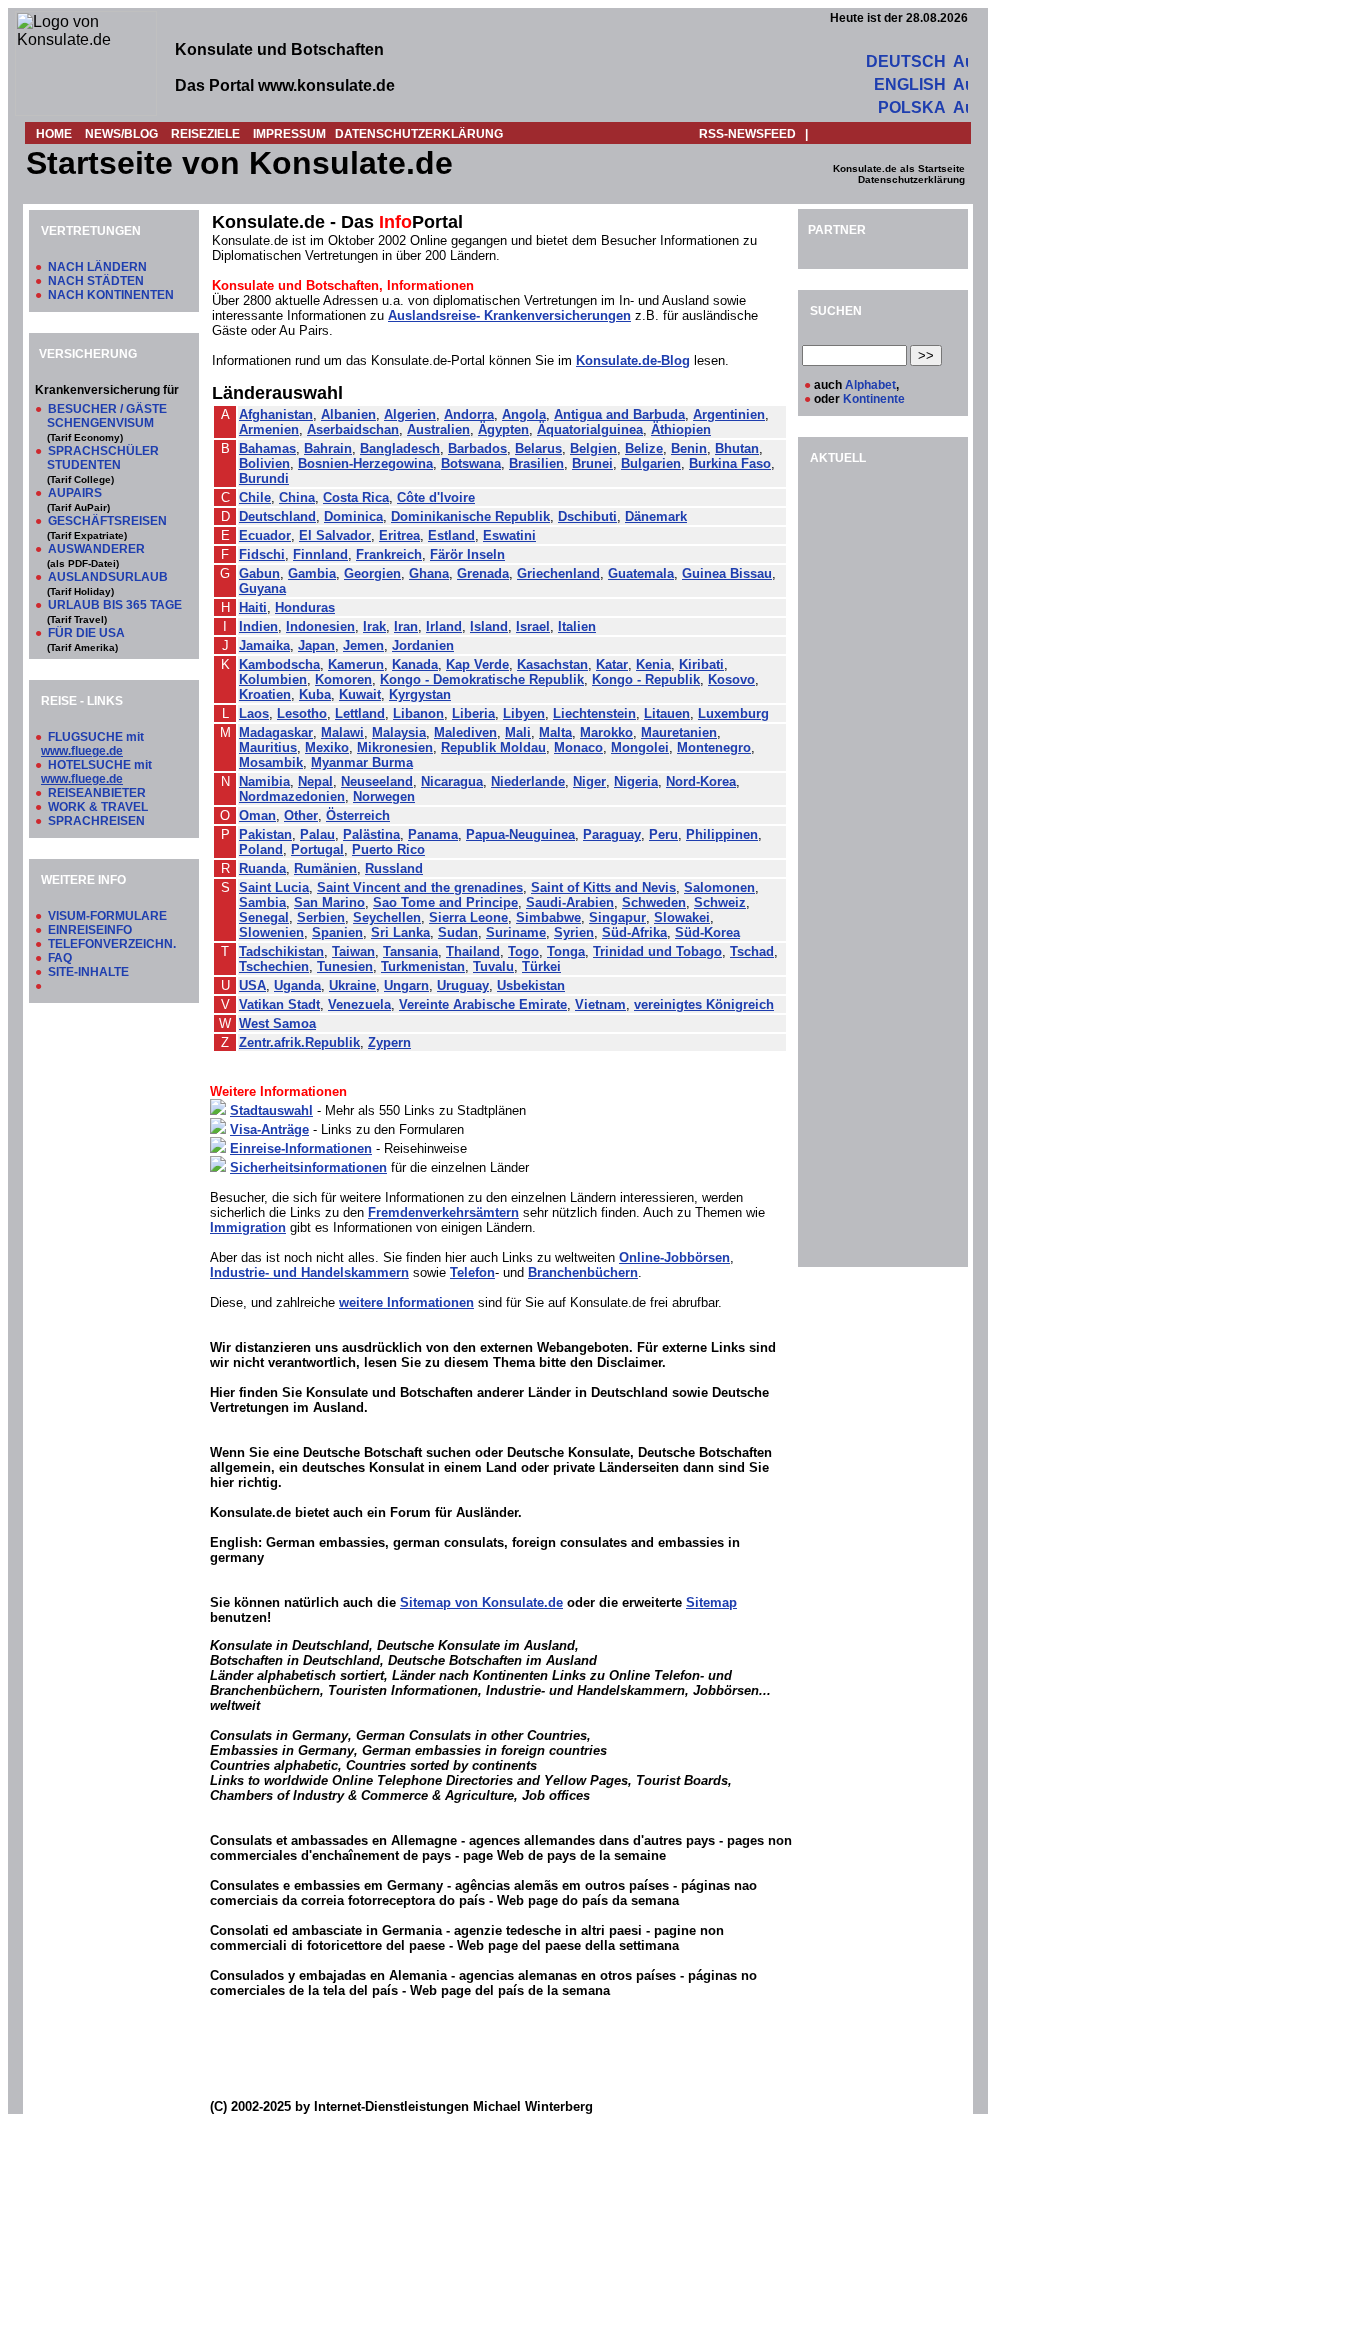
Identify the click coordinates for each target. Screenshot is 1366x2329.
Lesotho (302, 713)
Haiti (253, 607)
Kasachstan (552, 664)
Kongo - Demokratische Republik (482, 679)
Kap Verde (477, 664)
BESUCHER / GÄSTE (107, 409)
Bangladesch (400, 448)
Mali (518, 732)
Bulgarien (651, 463)
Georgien (372, 573)
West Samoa (277, 1023)
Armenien (269, 429)
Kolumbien (273, 679)
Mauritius (268, 747)
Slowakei (682, 917)
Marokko (606, 732)
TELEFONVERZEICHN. (112, 944)
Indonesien (320, 626)
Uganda (297, 985)
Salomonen (719, 887)
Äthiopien (681, 429)
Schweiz (720, 902)
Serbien (321, 917)
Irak (374, 626)
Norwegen (384, 796)
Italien (577, 626)
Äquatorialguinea (590, 429)
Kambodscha (279, 664)
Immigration (248, 1227)
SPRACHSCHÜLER (103, 451)
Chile (255, 497)
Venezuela (359, 1004)
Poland (261, 849)
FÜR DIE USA (86, 633)
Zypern (389, 1042)
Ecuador (265, 535)
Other (301, 815)
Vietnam (600, 1004)
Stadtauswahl (271, 1110)
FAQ (60, 958)
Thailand (473, 951)
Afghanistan (276, 414)
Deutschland (277, 516)
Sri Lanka (400, 932)
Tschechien (274, 966)
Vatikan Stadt (279, 1004)
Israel (533, 626)
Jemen (363, 645)
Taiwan (353, 951)
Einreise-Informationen (301, 1148)
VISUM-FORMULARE (107, 916)
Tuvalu (493, 966)
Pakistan (265, 834)
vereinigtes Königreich (704, 1004)
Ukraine (352, 985)
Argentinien (729, 414)
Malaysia (399, 732)
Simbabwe (548, 917)
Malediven (465, 732)
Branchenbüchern (583, 1272)
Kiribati (701, 664)
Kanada (415, 664)
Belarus (538, 448)
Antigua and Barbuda (619, 414)
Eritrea (399, 535)
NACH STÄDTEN (96, 281)
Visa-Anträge (269, 1129)
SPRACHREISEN (96, 821)
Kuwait (360, 694)
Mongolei (640, 747)
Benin (689, 448)
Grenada (483, 573)
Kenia (653, 664)
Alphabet (870, 385)
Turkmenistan (423, 966)
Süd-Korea (707, 932)
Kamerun (356, 664)
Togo (523, 951)
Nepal (315, 781)
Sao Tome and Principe (445, 902)
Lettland (360, 713)
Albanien (348, 414)
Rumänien (325, 868)
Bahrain (328, 448)
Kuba (315, 694)
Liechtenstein (594, 713)
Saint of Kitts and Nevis (603, 887)
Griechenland (558, 573)
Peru (663, 834)
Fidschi (262, 554)
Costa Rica (356, 497)
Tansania (410, 951)
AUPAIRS (75, 493)
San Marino (329, 902)
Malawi (342, 732)
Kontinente (874, 399)
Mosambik (271, 762)
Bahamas (267, 448)
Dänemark (656, 516)
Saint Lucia (274, 887)
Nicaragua (452, 781)
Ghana (429, 573)
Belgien (593, 448)
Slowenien (271, 932)
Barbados (477, 448)
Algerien (410, 414)
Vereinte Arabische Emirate (483, 1004)
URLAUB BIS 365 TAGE (115, 605)
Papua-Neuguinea (520, 834)
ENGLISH (910, 84)
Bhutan (737, 448)
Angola (524, 414)
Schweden (654, 902)
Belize (644, 448)
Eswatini (509, 535)
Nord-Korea (701, 781)
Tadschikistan (281, 951)
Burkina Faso (730, 463)
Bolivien (264, 463)
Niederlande (528, 781)
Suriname (516, 932)
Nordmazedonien (292, 796)
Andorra (469, 414)
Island (489, 626)
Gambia (312, 573)
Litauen (667, 713)
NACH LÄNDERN (97, 267)
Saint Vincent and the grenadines (420, 887)
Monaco (578, 747)
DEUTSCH (906, 61)
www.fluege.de (82, 751)
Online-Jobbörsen (674, 1257)
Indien (258, 626)
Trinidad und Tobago (657, 951)
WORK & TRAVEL (98, 807)
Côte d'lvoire (436, 497)
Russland (394, 868)
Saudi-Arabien (570, 902)
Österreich (358, 815)
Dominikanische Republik (470, 516)
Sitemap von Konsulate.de (481, 1602)
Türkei (541, 966)
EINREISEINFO (90, 930)
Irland (444, 626)
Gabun (259, 573)
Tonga (566, 951)
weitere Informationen (406, 1302)
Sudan (458, 932)
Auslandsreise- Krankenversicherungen (509, 315)
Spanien (337, 932)
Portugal (317, 849)
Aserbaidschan (353, 429)
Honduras (305, 607)
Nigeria (636, 781)
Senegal (264, 917)
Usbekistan (531, 985)
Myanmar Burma (362, 762)
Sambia (262, 902)
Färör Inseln (467, 554)
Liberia (473, 713)
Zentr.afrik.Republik (299, 1042)
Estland (451, 535)
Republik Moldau (493, 747)
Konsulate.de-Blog (633, 360)
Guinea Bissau (727, 573)
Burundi (264, 478)
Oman (257, 815)
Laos (254, 713)
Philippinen (722, 834)
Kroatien (265, 694)
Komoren (343, 679)
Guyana (262, 588)
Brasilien (536, 463)
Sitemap (711, 1602)
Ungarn (406, 985)
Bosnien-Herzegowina (365, 463)
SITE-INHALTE (88, 972)
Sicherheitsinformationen (308, 1167)
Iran (406, 626)
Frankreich (389, 554)
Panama (433, 834)
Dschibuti (587, 516)
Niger (589, 781)
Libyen (524, 713)
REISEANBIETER (97, 793)
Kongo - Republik (646, 679)
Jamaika (264, 645)
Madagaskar (276, 732)
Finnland (320, 554)
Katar (612, 664)
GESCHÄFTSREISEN (107, 521)
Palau (317, 834)
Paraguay (612, 834)
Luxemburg (733, 713)
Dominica (353, 516)
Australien (438, 429)
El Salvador (335, 535)
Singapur (617, 917)
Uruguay (463, 985)
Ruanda (262, 868)
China (297, 497)
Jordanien (423, 645)
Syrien (574, 932)
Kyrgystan (420, 694)
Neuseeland (377, 781)
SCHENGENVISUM (100, 423)
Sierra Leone (468, 917)
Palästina (371, 834)
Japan (316, 645)
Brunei (592, 463)
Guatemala (641, 573)
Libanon (418, 713)
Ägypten (503, 429)
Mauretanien (679, 732)
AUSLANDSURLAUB (108, 577)
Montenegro (714, 747)
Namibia (264, 781)
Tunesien (345, 966)
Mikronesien (395, 747)
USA (252, 985)
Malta (555, 732)
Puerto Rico (388, 849)
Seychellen (387, 917)
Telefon (472, 1272)
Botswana (471, 463)
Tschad (752, 951)
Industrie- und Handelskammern (309, 1272)
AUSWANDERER (96, 549)
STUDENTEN (84, 465)
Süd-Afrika (634, 932)
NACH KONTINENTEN (111, 295)
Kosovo (731, 679)
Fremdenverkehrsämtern (443, 1212)
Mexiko (327, 747)
